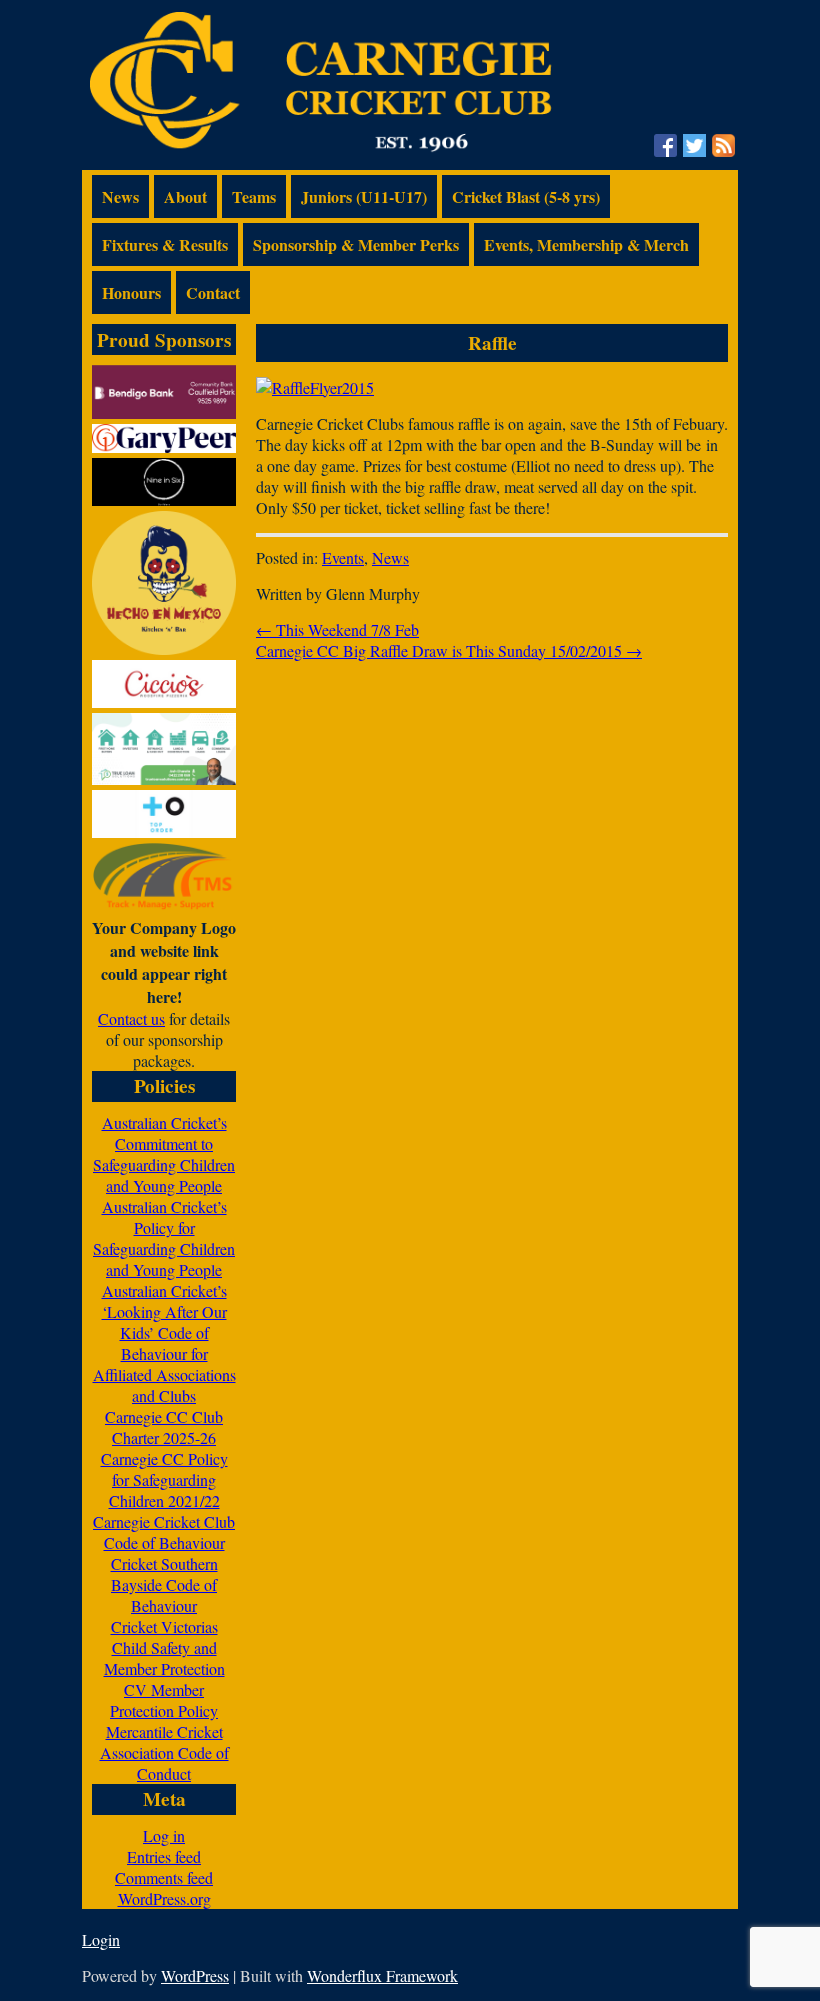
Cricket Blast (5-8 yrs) (526, 196)
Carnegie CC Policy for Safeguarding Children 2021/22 (164, 1479)
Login (101, 1939)
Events (343, 557)
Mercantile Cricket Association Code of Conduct (164, 1752)
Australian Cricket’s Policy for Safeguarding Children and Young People (164, 1238)
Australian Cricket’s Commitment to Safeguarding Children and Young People (164, 1154)
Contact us (131, 1018)
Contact (213, 292)
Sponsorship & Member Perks (356, 244)
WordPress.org (164, 1898)
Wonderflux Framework (382, 1975)
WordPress (195, 1975)
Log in (164, 1835)
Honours (131, 292)
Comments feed (164, 1877)
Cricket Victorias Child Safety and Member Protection (164, 1647)
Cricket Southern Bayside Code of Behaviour (164, 1584)
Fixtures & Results (165, 244)
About (185, 196)
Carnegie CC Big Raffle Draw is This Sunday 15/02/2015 (449, 650)
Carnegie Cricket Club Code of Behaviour (164, 1532)
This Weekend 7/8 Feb (337, 629)
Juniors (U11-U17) (364, 196)
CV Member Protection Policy (164, 1700)
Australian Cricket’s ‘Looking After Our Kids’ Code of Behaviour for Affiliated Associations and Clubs (164, 1343)
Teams (254, 196)
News (120, 196)
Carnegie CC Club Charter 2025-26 (164, 1427)
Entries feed (164, 1856)
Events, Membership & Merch (586, 244)
